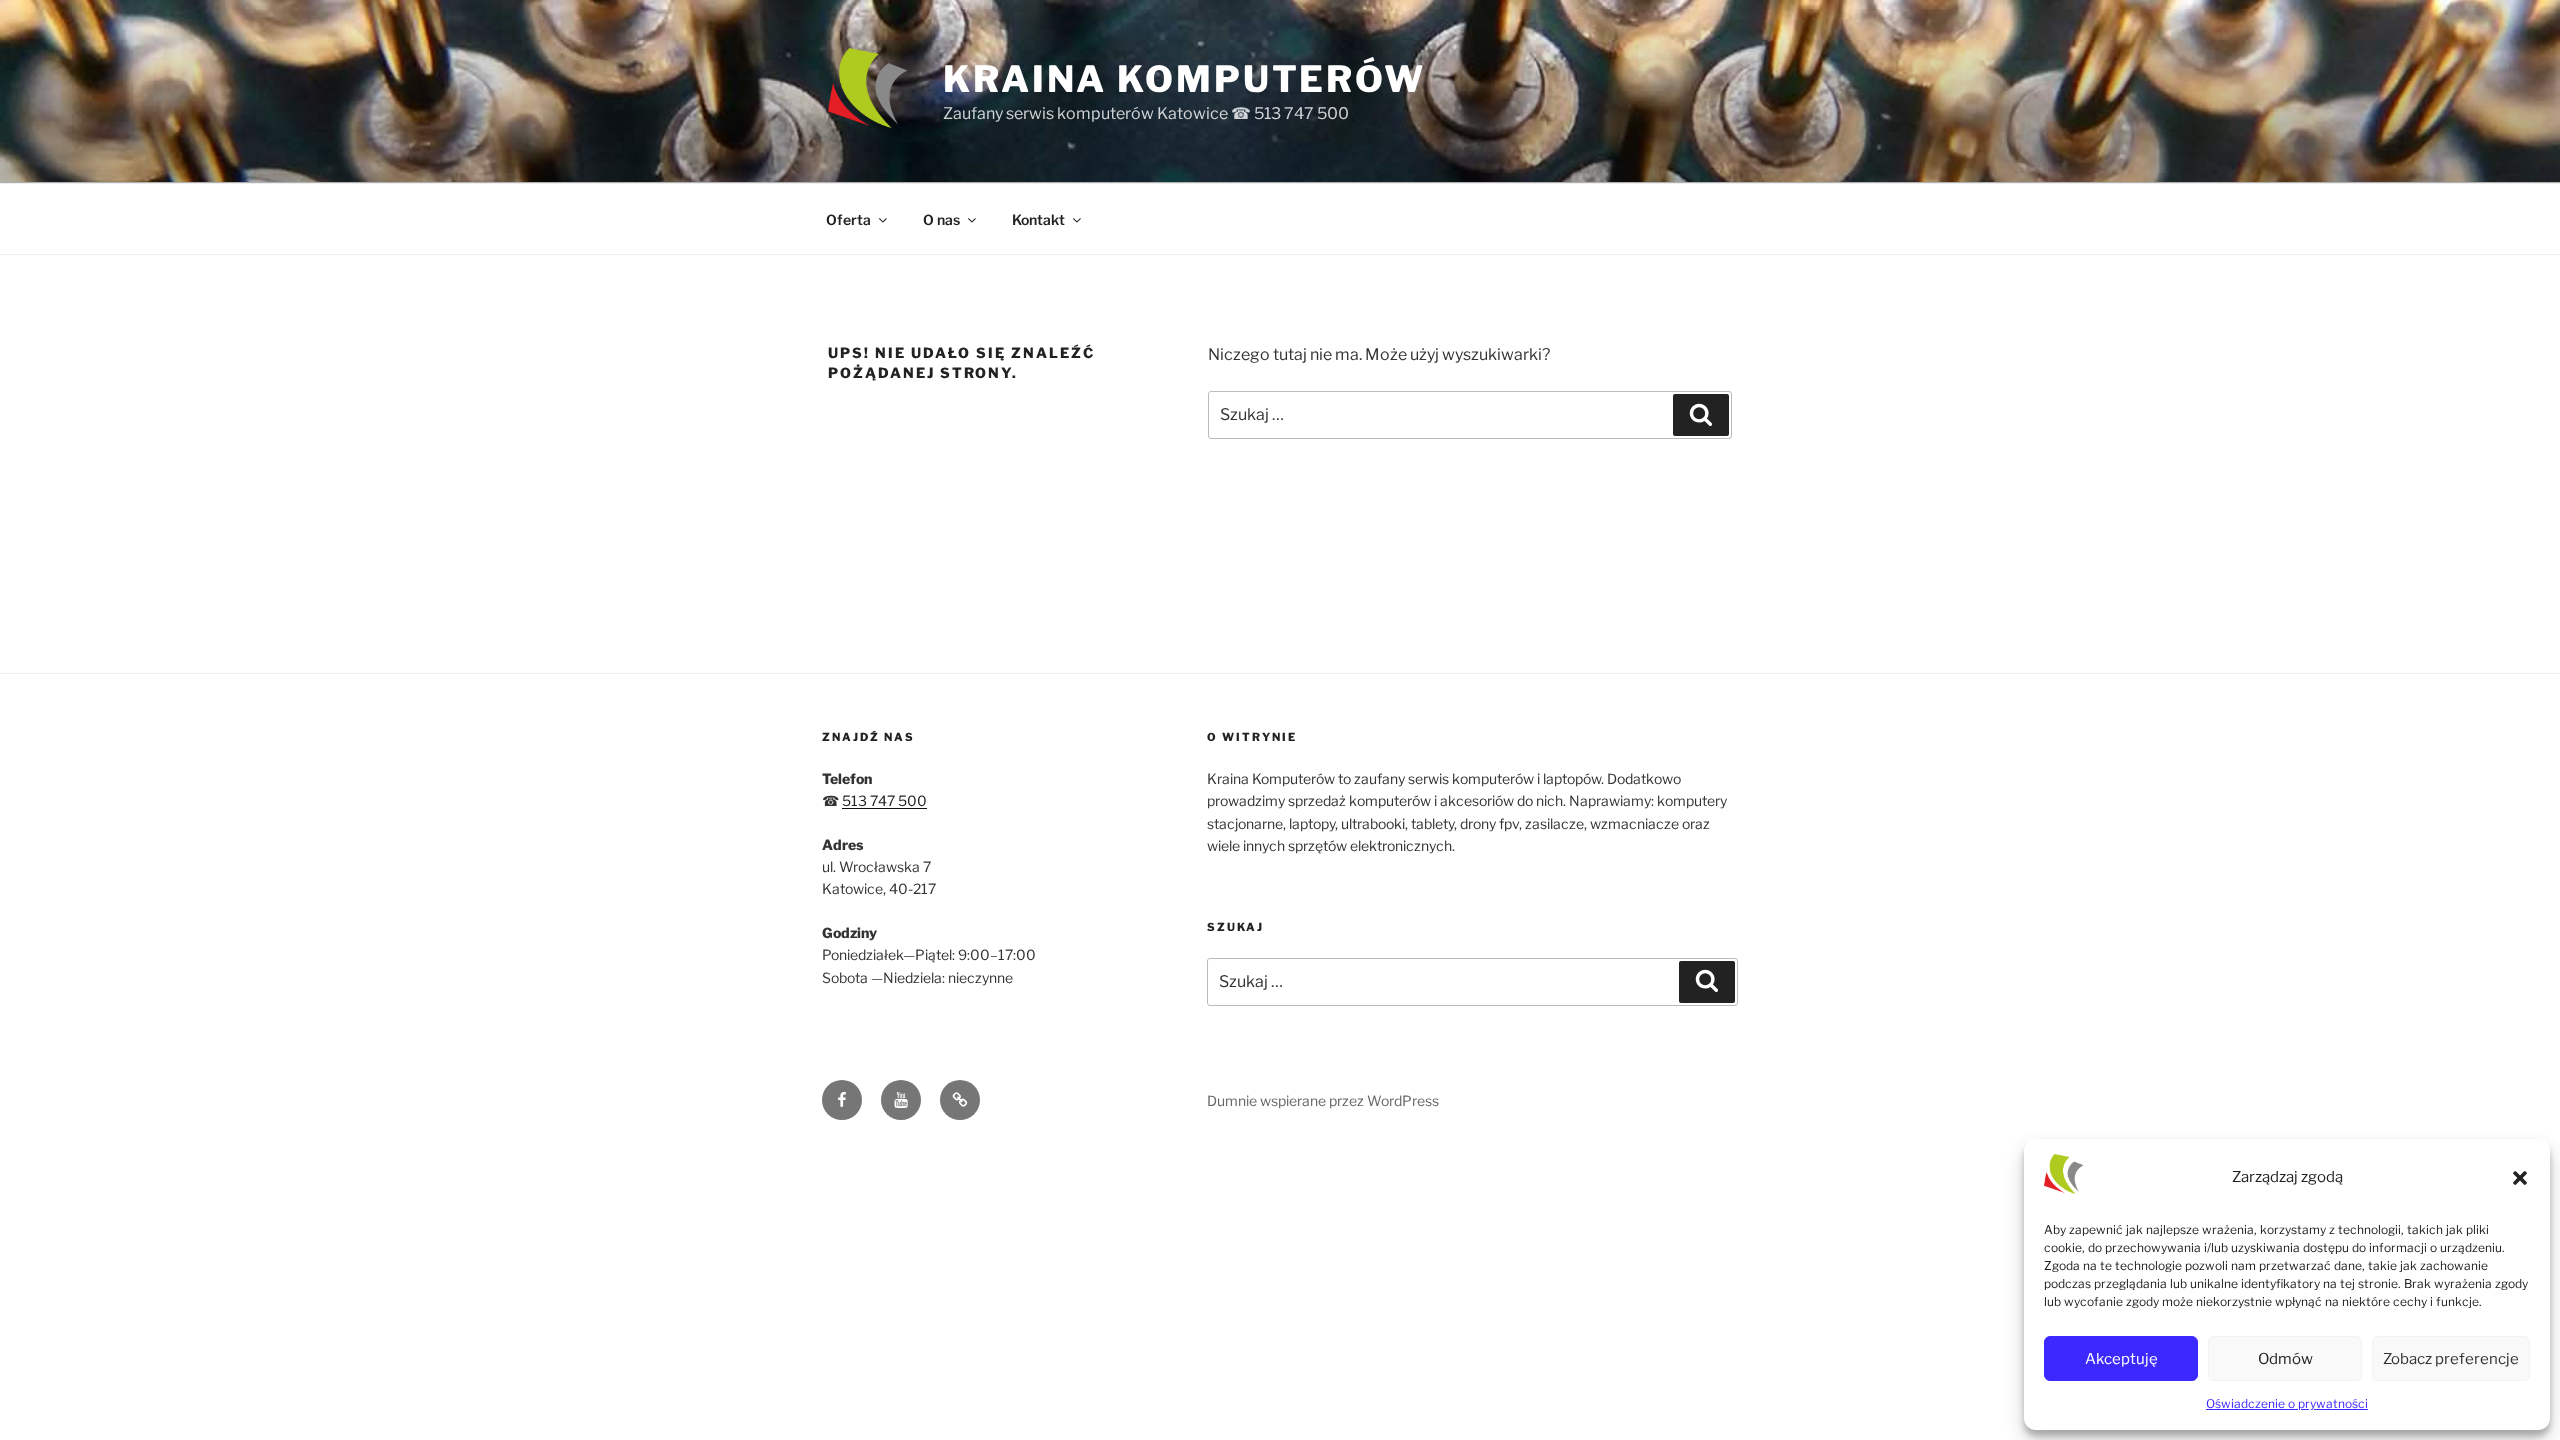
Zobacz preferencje (2451, 1359)
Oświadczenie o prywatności (2287, 1403)
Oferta (848, 219)
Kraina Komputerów (1184, 79)
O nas (941, 219)
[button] (2520, 1178)
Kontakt (1038, 219)
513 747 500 (884, 800)
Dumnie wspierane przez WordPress (1323, 1100)
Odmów (2285, 1359)
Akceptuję (2121, 1359)
